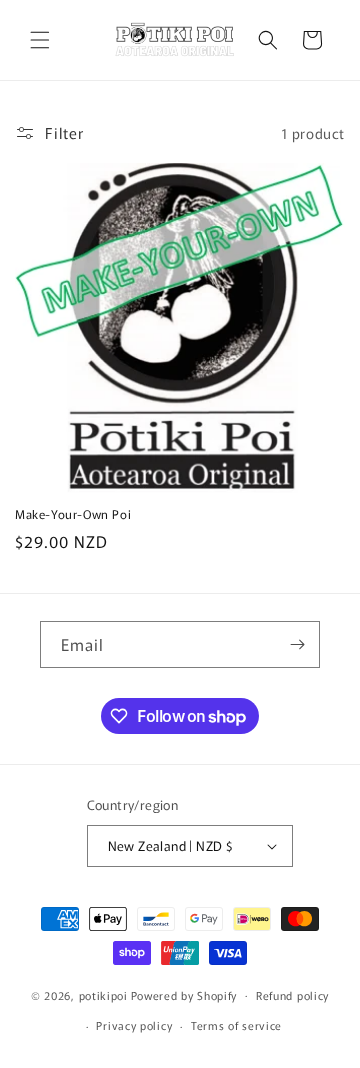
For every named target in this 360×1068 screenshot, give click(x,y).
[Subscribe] (297, 644)
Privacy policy (134, 1025)
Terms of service (236, 1025)
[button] (40, 40)
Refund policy (292, 995)
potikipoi (103, 994)
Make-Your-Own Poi (73, 514)
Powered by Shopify (184, 994)
